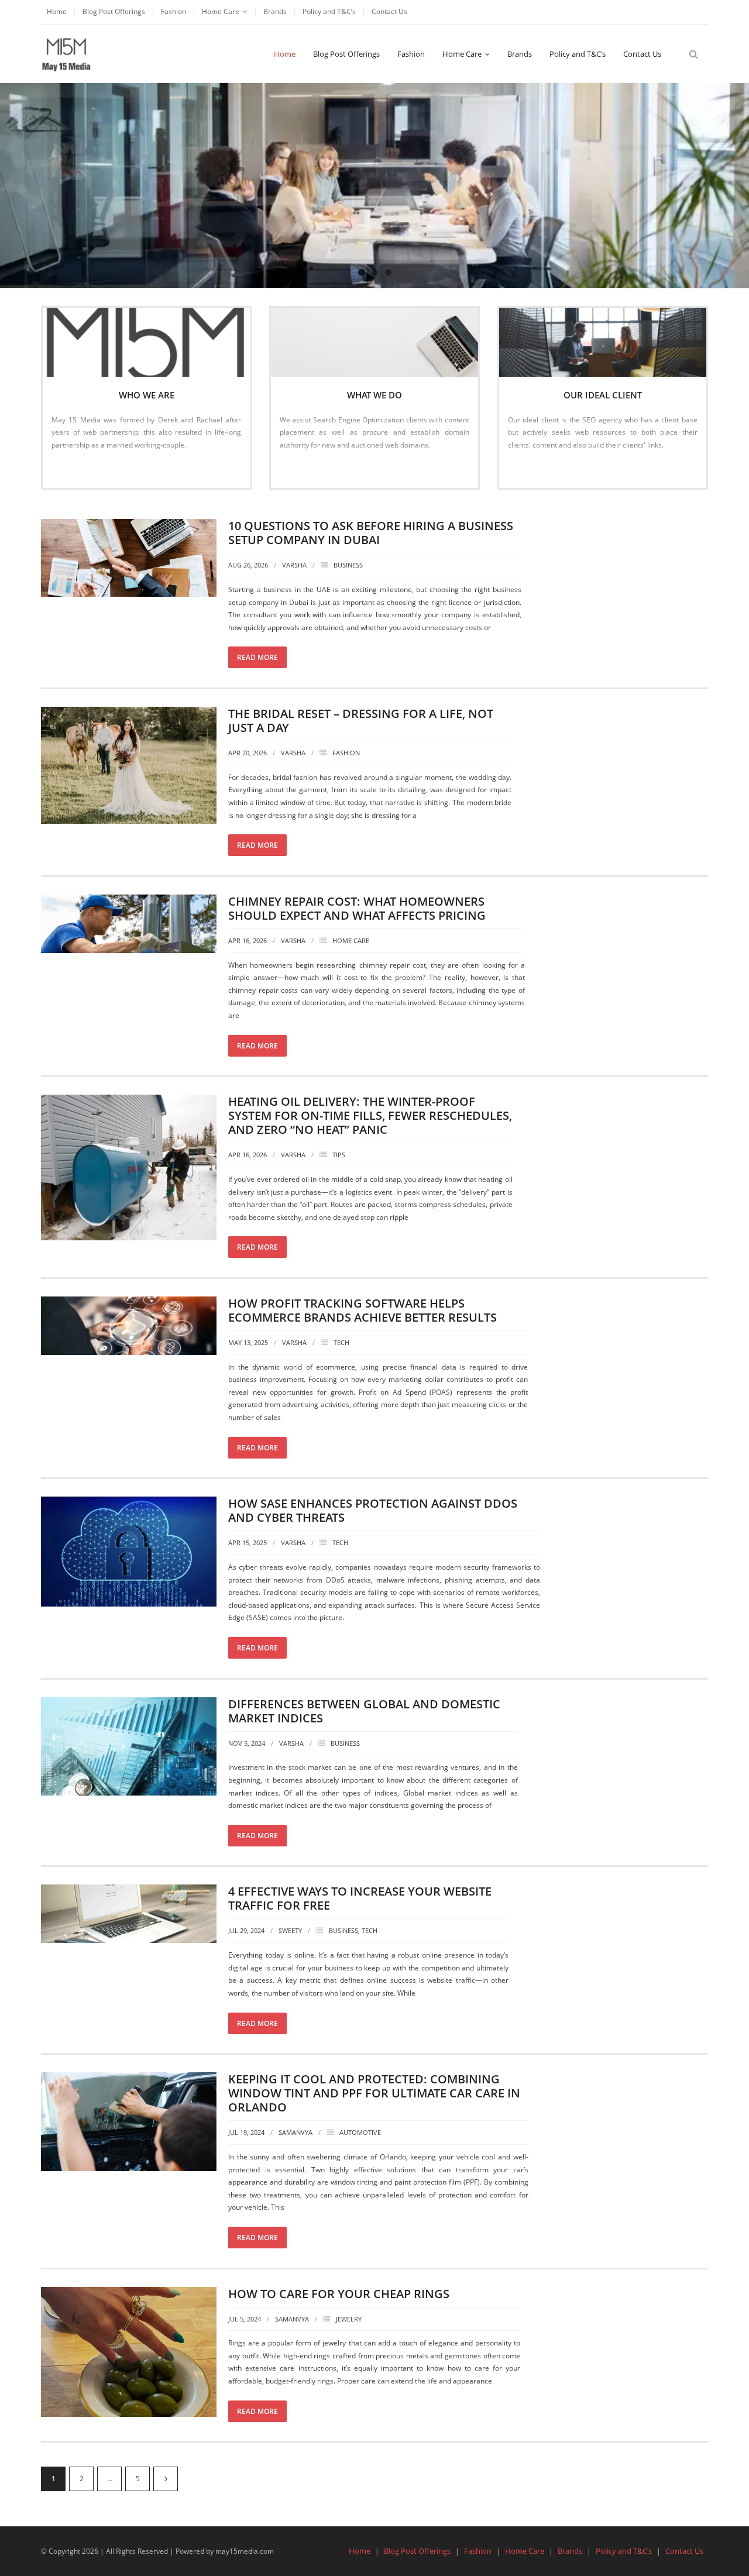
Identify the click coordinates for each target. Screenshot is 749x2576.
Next (166, 2479)
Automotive (360, 2132)
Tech (341, 1342)
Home (57, 11)
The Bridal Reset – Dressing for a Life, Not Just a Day (361, 720)
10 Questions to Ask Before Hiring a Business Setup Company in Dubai (371, 533)
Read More (75, 470)
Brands (275, 11)
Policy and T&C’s (329, 11)
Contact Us (389, 11)
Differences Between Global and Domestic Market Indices (364, 1711)
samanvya (296, 2132)
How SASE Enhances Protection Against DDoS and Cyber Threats (373, 1510)
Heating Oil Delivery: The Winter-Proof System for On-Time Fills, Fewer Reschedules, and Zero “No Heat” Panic (370, 1115)
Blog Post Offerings (114, 11)
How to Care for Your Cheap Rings (339, 2294)
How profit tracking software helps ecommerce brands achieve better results (363, 1310)
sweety (290, 1930)
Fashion (173, 11)
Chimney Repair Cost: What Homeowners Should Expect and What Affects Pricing (357, 908)
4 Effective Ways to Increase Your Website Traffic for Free (360, 1898)
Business (348, 565)
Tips (339, 1155)
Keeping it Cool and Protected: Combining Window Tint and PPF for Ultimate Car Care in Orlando (374, 2093)
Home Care (221, 11)
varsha (294, 565)
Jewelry (349, 2319)
